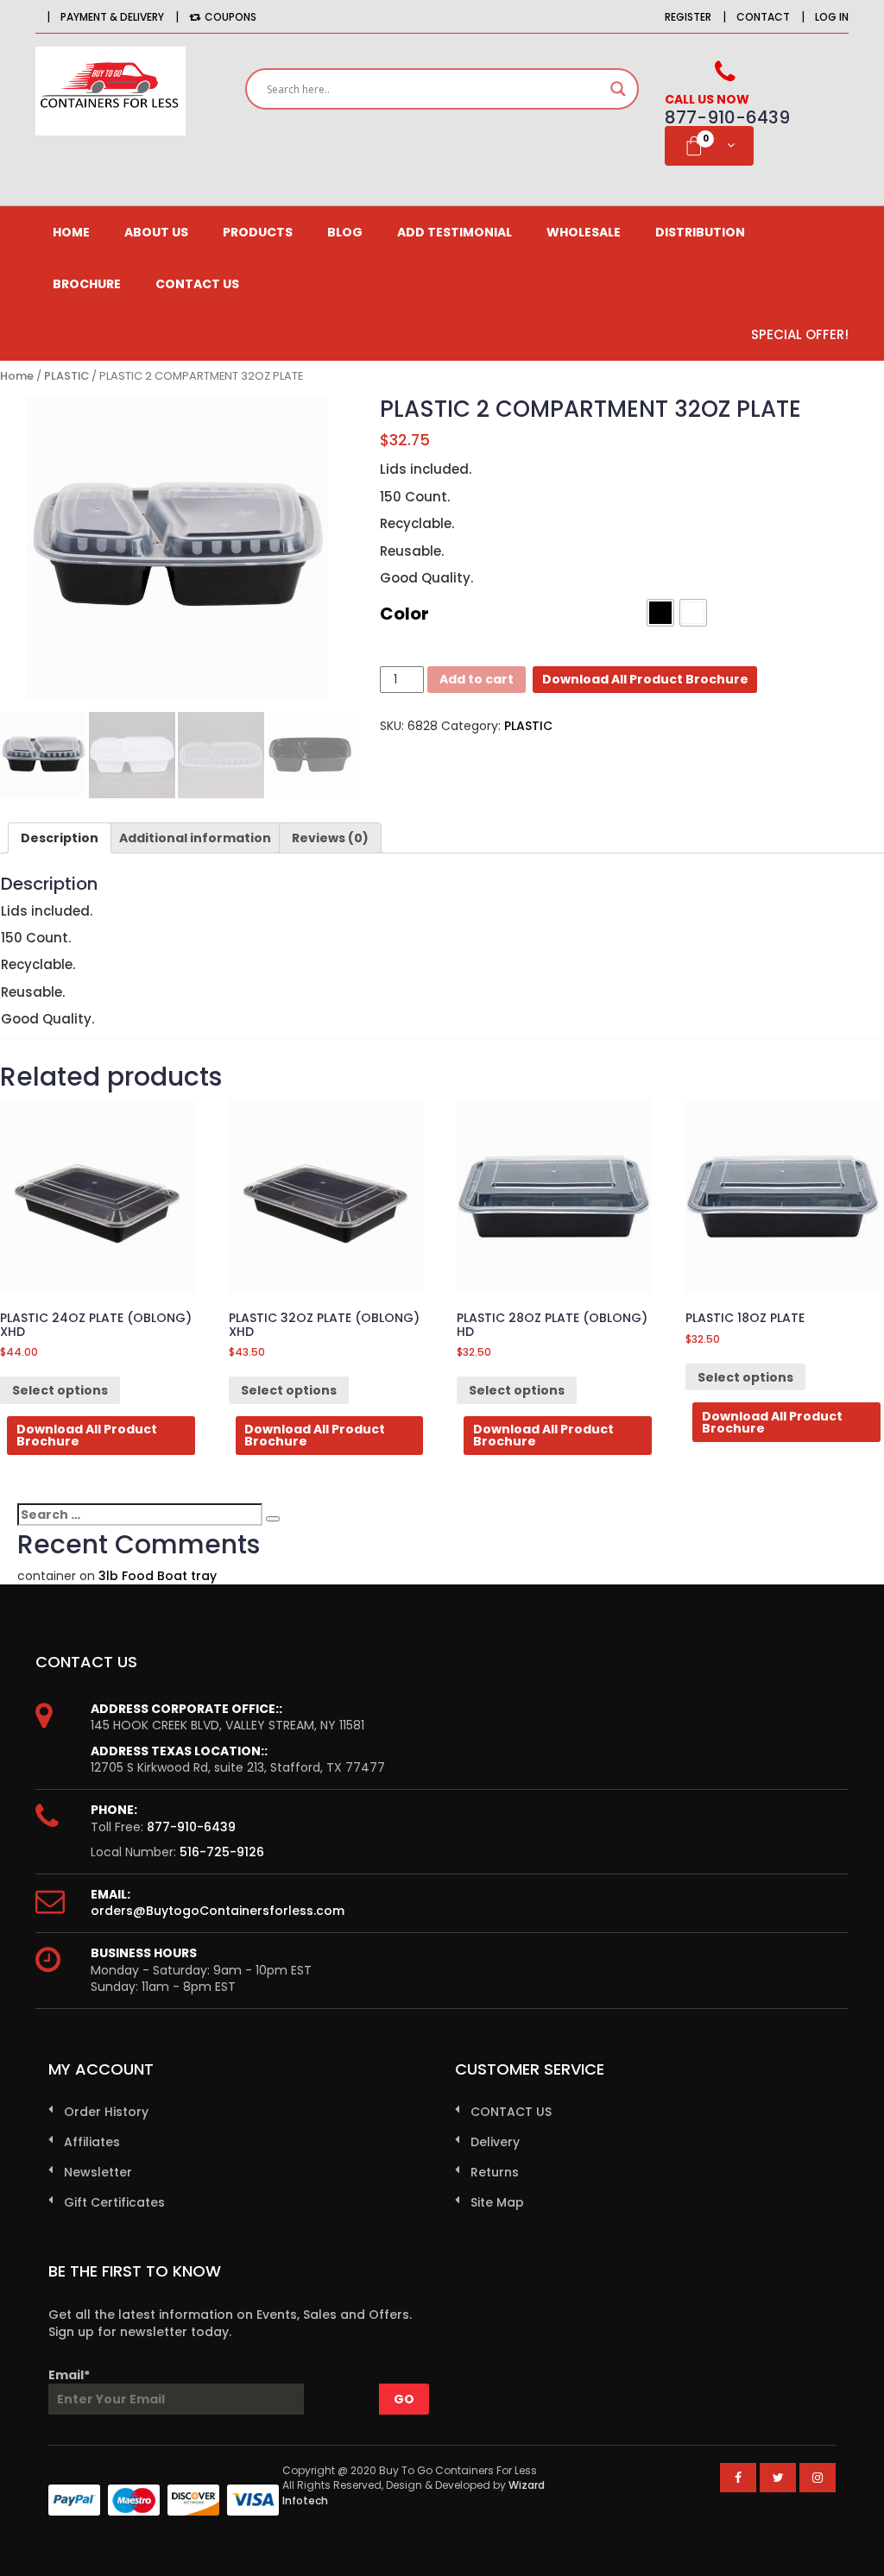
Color (404, 614)
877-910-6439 (191, 1827)
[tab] (60, 838)
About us (156, 232)
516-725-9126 (222, 1852)
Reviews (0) (330, 838)
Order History (106, 2112)
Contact (763, 17)
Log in (832, 17)
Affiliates (92, 2142)
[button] (660, 613)
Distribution (700, 232)
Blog (345, 232)
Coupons (230, 17)
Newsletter (98, 2172)
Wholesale (584, 232)
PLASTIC (66, 376)
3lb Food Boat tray (158, 1576)
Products (258, 232)
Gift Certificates (114, 2202)
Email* (69, 2375)
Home (71, 232)
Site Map (497, 2202)
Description (60, 838)
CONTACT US (197, 284)
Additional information (195, 838)
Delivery (495, 2142)
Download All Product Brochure (645, 679)
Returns (495, 2172)
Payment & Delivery (112, 17)
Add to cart (477, 679)
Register (688, 17)
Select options (60, 1390)
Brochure (87, 284)
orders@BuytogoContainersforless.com (218, 1911)
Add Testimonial (455, 232)
